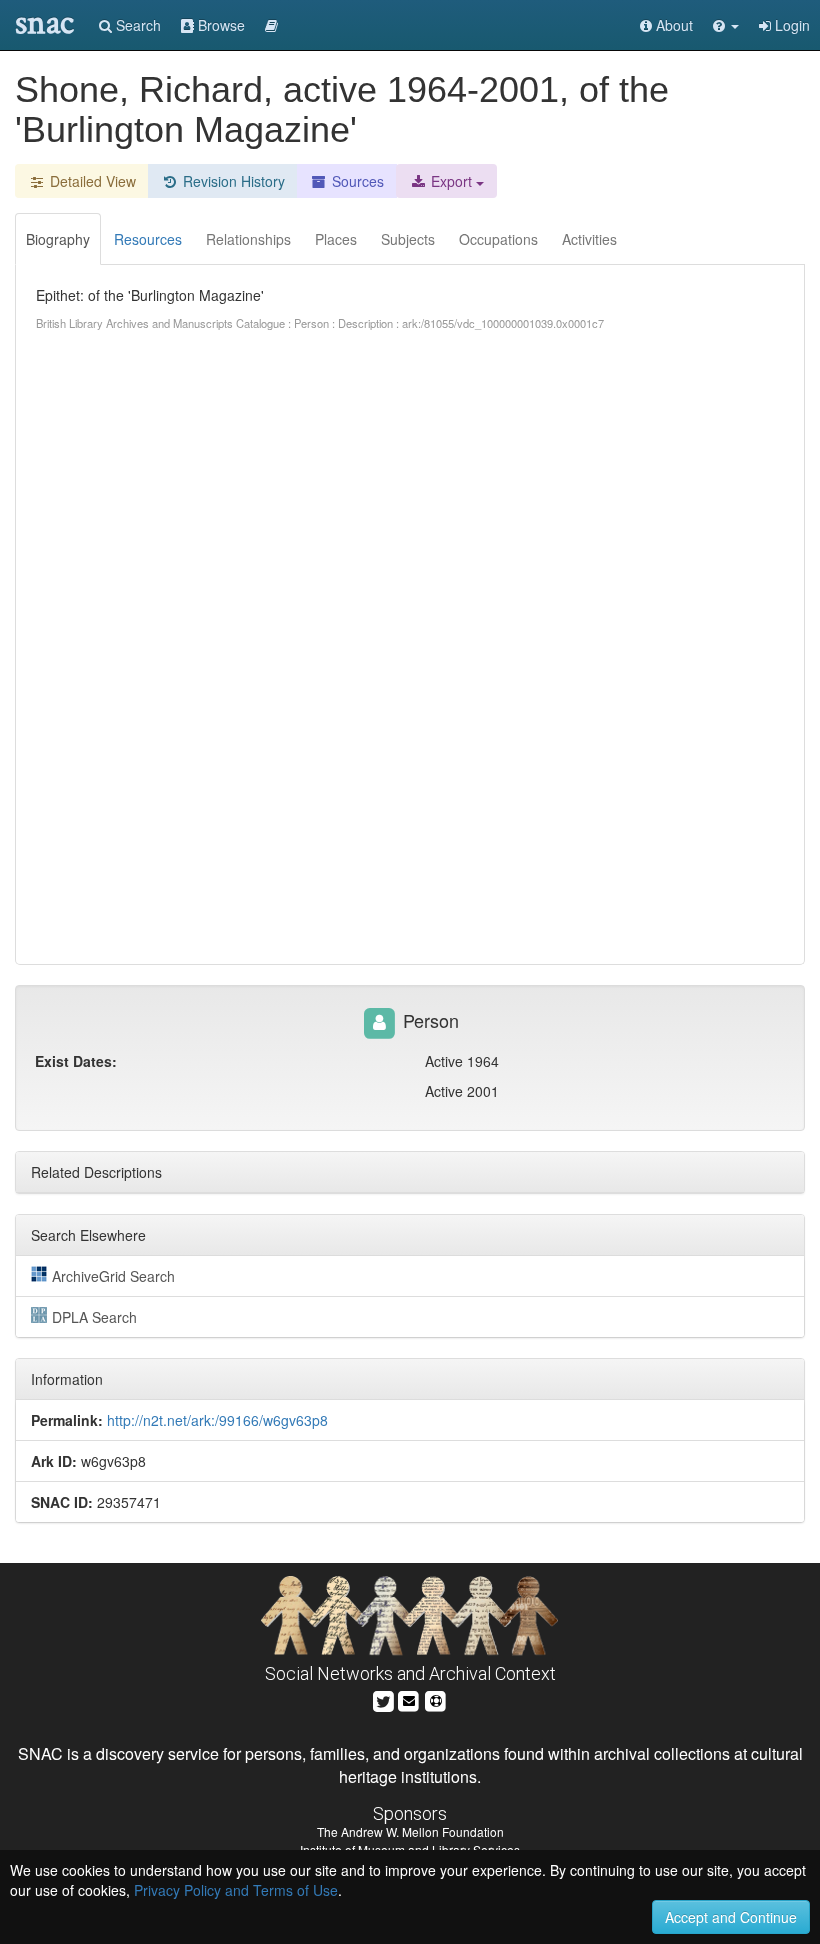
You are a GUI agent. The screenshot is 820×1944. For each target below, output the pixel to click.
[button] (726, 25)
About (672, 25)
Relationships (248, 239)
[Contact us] (409, 1698)
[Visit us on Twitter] (383, 1698)
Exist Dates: (76, 1061)
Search (136, 25)
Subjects (408, 239)
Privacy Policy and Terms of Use (236, 1890)
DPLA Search (94, 1317)
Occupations (498, 239)
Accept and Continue (731, 1917)
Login (790, 25)
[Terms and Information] (436, 1698)
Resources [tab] (148, 239)
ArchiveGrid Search (113, 1276)
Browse (219, 25)
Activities (589, 239)
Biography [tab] (58, 239)
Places (336, 239)
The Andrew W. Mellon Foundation (410, 1831)
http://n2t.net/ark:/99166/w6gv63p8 (217, 1420)
